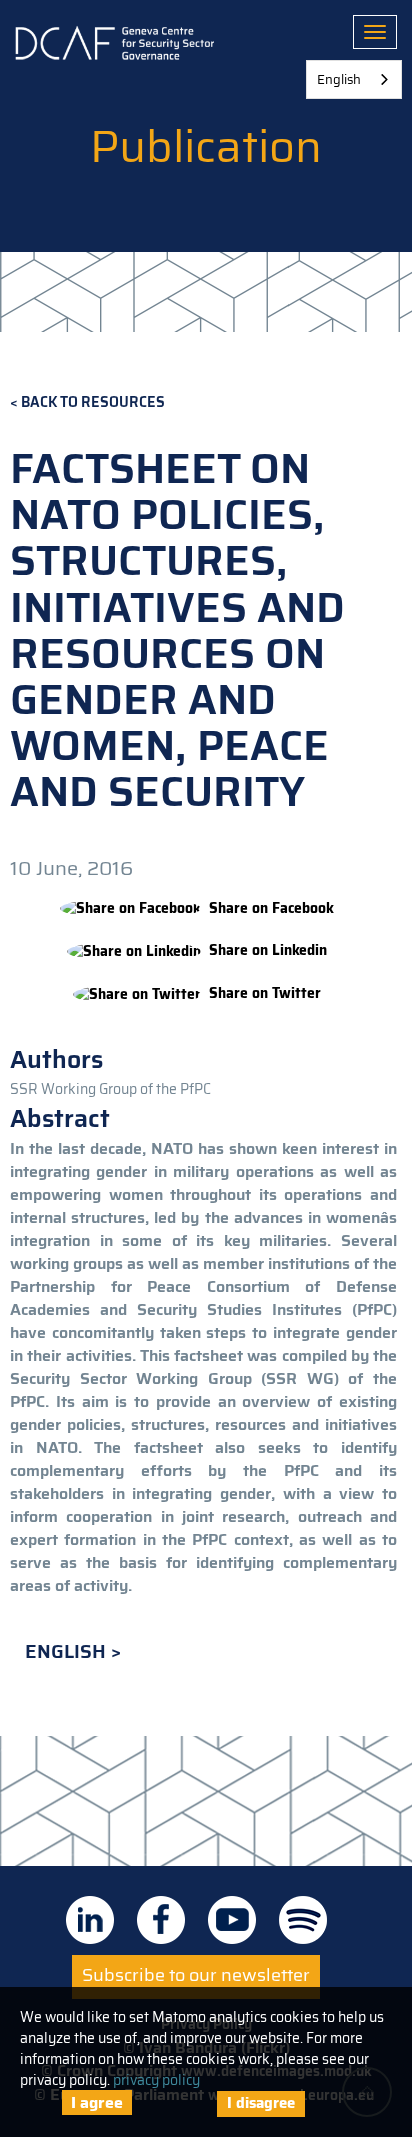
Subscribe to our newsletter (196, 1975)
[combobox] (354, 79)
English (68, 1651)
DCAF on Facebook (161, 1920)
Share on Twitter (265, 993)
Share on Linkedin (268, 950)
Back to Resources (93, 402)
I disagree (261, 2103)
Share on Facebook (271, 908)
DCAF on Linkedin (90, 1920)
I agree (97, 2102)
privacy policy (156, 2080)
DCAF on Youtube (232, 1920)
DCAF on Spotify (303, 1920)
